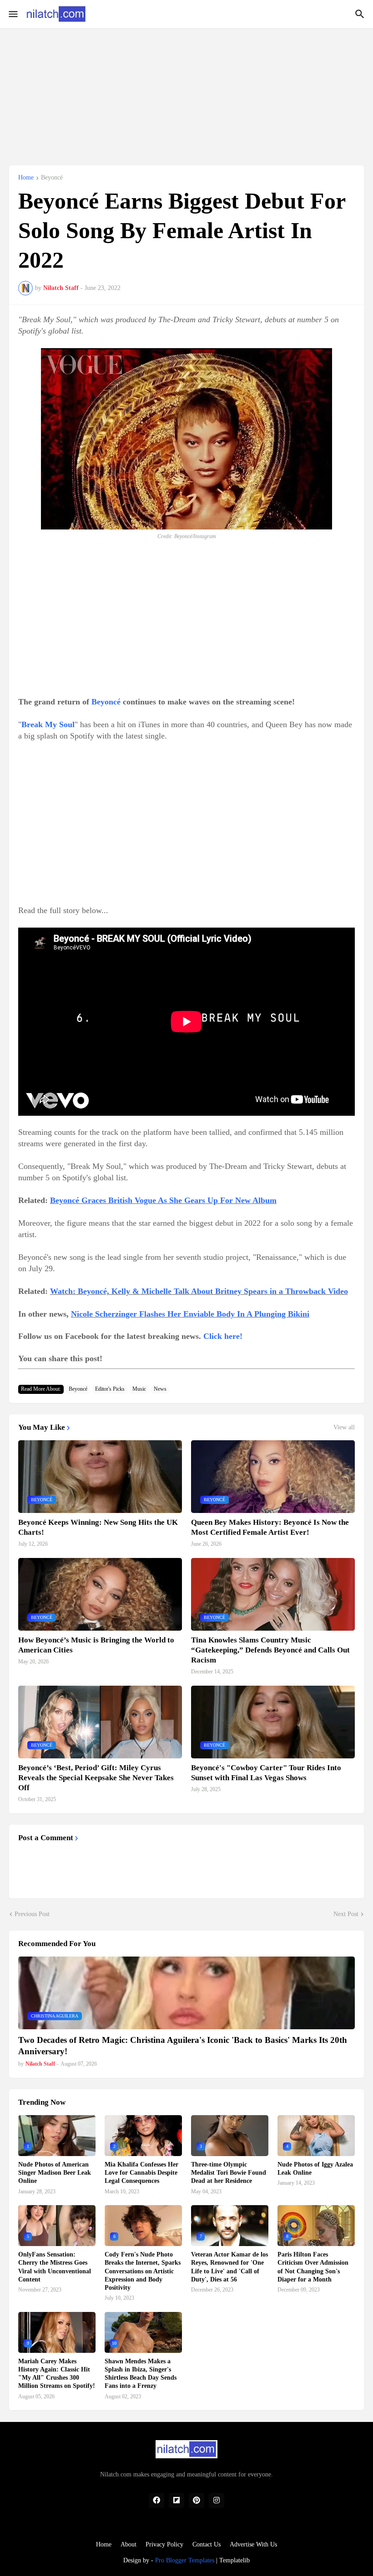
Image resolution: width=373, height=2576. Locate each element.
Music (139, 1389)
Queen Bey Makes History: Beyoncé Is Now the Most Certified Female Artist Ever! (270, 1527)
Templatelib (234, 2560)
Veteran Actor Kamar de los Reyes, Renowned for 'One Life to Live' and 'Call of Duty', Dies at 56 (229, 2267)
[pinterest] (197, 2501)
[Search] (361, 14)
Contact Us (207, 2544)
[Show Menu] (13, 14)
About (129, 2544)
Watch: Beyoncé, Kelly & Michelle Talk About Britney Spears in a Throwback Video (199, 1291)
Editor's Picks (110, 1389)
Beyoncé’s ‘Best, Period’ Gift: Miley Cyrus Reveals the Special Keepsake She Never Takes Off (96, 1778)
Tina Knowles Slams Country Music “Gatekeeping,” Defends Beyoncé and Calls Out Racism (270, 1650)
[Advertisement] (186, 92)
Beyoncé (52, 178)
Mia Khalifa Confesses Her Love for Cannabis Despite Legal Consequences (141, 2173)
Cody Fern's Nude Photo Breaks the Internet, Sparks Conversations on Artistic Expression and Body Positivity (143, 2271)
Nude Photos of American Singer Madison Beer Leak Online (55, 2173)
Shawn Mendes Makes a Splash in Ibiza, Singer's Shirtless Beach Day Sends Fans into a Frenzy (141, 2374)
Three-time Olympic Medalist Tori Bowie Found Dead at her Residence (229, 2173)
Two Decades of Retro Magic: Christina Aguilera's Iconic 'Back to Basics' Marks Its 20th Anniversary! (183, 2046)
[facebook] (156, 2501)
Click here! (223, 1336)
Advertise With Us (253, 2544)
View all (344, 1428)
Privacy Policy (164, 2544)
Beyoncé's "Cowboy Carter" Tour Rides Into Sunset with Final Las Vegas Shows (266, 1773)
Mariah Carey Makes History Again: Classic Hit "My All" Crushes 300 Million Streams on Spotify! (57, 2374)
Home (26, 178)
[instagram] (217, 2501)
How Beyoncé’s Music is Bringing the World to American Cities (96, 1645)
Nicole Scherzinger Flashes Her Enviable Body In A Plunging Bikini (190, 1314)
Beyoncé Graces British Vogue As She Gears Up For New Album (163, 1200)
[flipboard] (176, 2501)
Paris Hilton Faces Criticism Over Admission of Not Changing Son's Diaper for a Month (313, 2267)
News (160, 1389)
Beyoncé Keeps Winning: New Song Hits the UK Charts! (98, 1527)
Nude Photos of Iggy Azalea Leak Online (315, 2169)
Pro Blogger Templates (185, 2560)
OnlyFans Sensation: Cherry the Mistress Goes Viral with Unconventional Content (55, 2267)
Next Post (346, 1914)
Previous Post (32, 1914)
